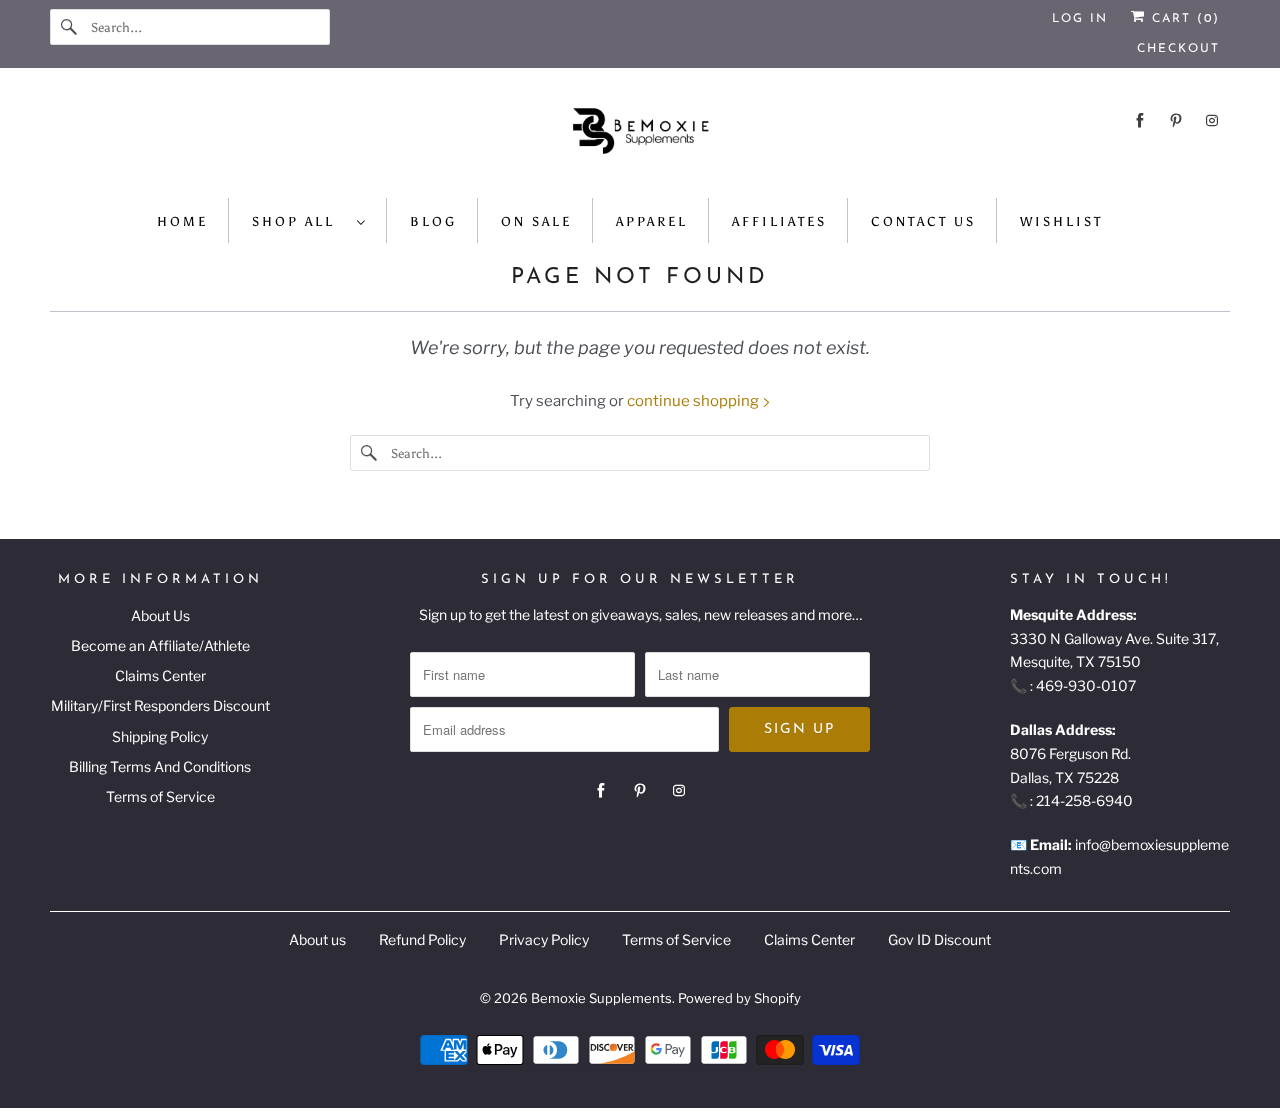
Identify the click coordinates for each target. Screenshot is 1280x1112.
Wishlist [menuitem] (1061, 221)
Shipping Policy (160, 736)
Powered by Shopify (739, 998)
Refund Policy (422, 939)
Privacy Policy (544, 939)
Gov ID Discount (939, 939)
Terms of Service (160, 796)
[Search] (70, 27)
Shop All (299, 221)
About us (317, 939)
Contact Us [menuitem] (923, 221)
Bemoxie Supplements (601, 998)
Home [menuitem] (182, 221)
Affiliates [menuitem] (779, 221)
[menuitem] (309, 220)
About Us (160, 615)
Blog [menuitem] (433, 221)
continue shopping (694, 401)
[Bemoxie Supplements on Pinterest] (1176, 120)
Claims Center (160, 675)
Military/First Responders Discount (160, 705)
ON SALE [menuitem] (536, 221)
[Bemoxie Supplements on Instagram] (1212, 120)
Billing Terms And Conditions (160, 766)
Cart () (1183, 19)
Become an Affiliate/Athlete (160, 645)
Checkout (1178, 49)
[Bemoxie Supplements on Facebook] (1140, 120)
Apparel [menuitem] (652, 221)
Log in (1080, 19)
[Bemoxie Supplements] (640, 138)
